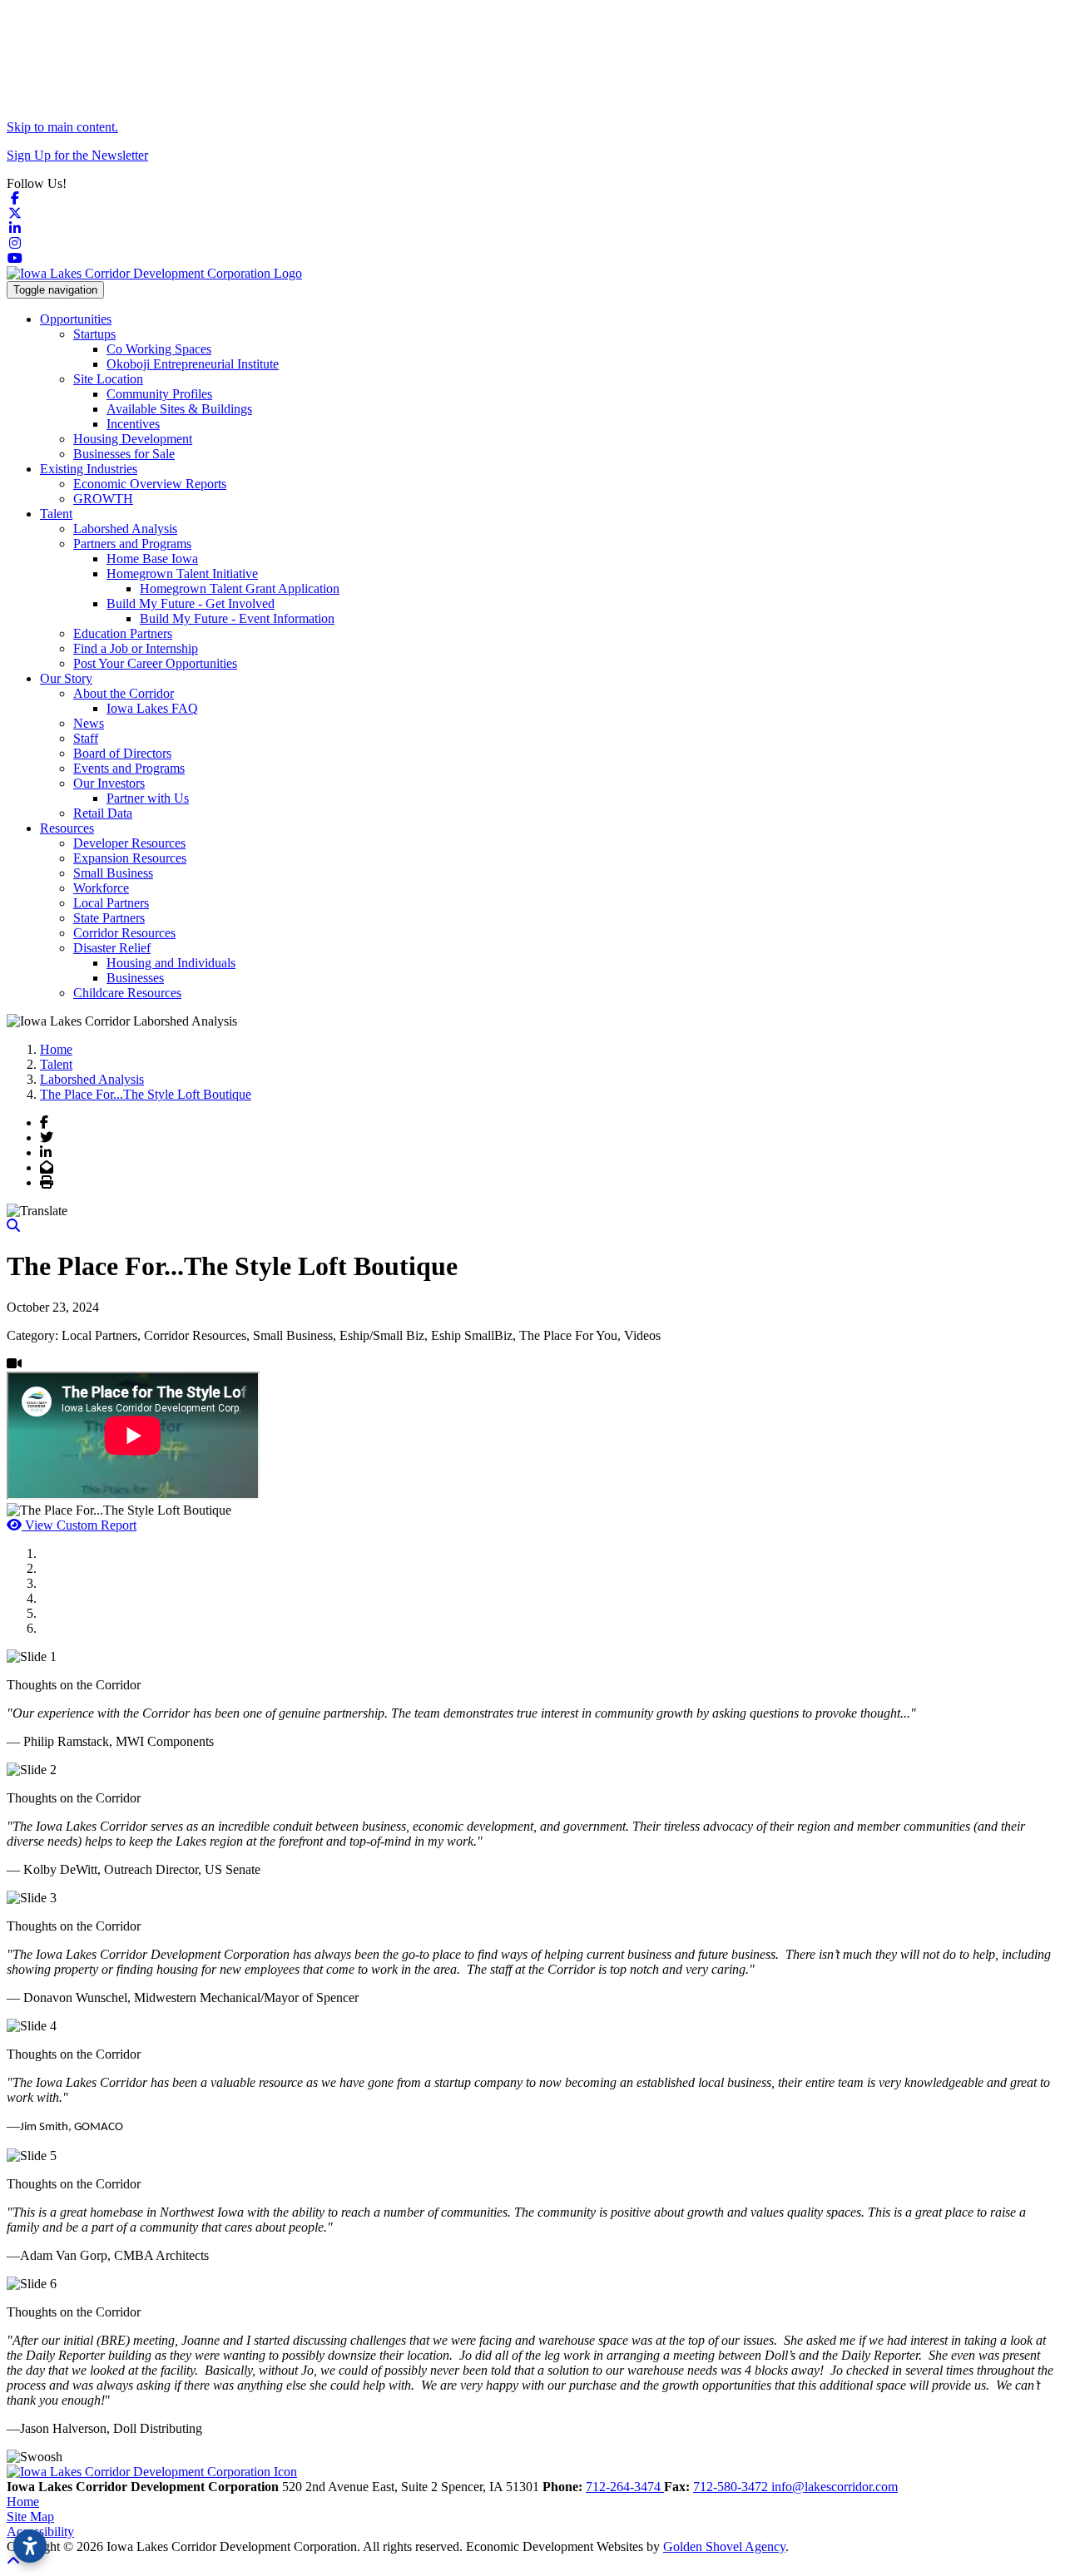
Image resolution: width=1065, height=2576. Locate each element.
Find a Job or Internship (136, 648)
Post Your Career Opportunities (155, 663)
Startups (94, 334)
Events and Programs (129, 768)
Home (23, 2502)
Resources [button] (67, 828)
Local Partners (111, 903)
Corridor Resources (124, 933)
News (89, 723)
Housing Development (133, 439)
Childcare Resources (127, 993)
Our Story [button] (66, 678)
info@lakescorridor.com (835, 2487)
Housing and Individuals (171, 963)
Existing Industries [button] (89, 469)
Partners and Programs (132, 544)
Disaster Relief (112, 948)
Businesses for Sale (124, 454)
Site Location (108, 379)
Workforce (101, 888)
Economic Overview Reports (150, 484)
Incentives (133, 424)
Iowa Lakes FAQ (152, 708)
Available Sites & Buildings (179, 409)
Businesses (135, 978)
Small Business (113, 873)
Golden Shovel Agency (724, 2546)
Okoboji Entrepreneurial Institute (193, 364)
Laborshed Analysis (125, 529)
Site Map (30, 2517)
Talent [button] (56, 514)
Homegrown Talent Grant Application (240, 588)
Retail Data (103, 813)
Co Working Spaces (159, 349)
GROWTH (103, 499)
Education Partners (123, 633)
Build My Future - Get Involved (191, 603)
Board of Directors (122, 753)
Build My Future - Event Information (237, 618)
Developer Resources (129, 843)
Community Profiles (159, 394)
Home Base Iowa (152, 559)
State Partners (109, 918)
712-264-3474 (625, 2487)
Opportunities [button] (76, 319)
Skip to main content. (62, 127)
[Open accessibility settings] (30, 2546)
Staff (86, 738)
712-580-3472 (732, 2487)
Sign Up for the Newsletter (77, 155)
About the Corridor (124, 693)
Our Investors (109, 783)
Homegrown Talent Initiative (182, 574)
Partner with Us (148, 798)
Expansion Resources (130, 858)
